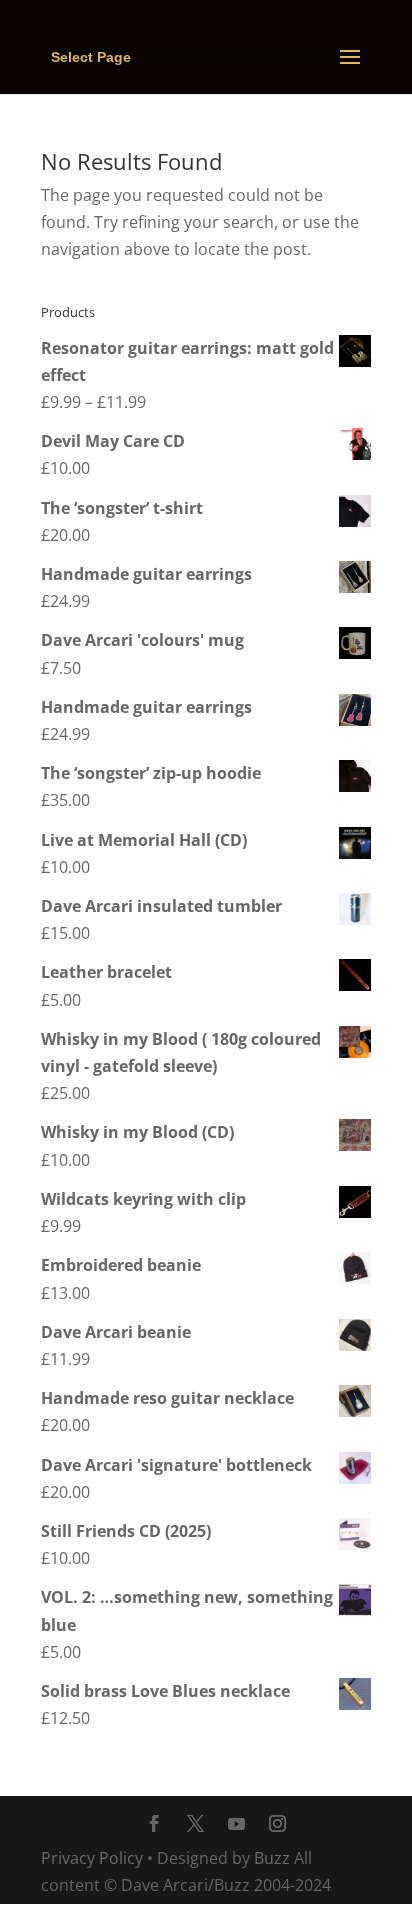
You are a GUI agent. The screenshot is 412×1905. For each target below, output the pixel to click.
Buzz (272, 1858)
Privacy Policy (92, 1858)
